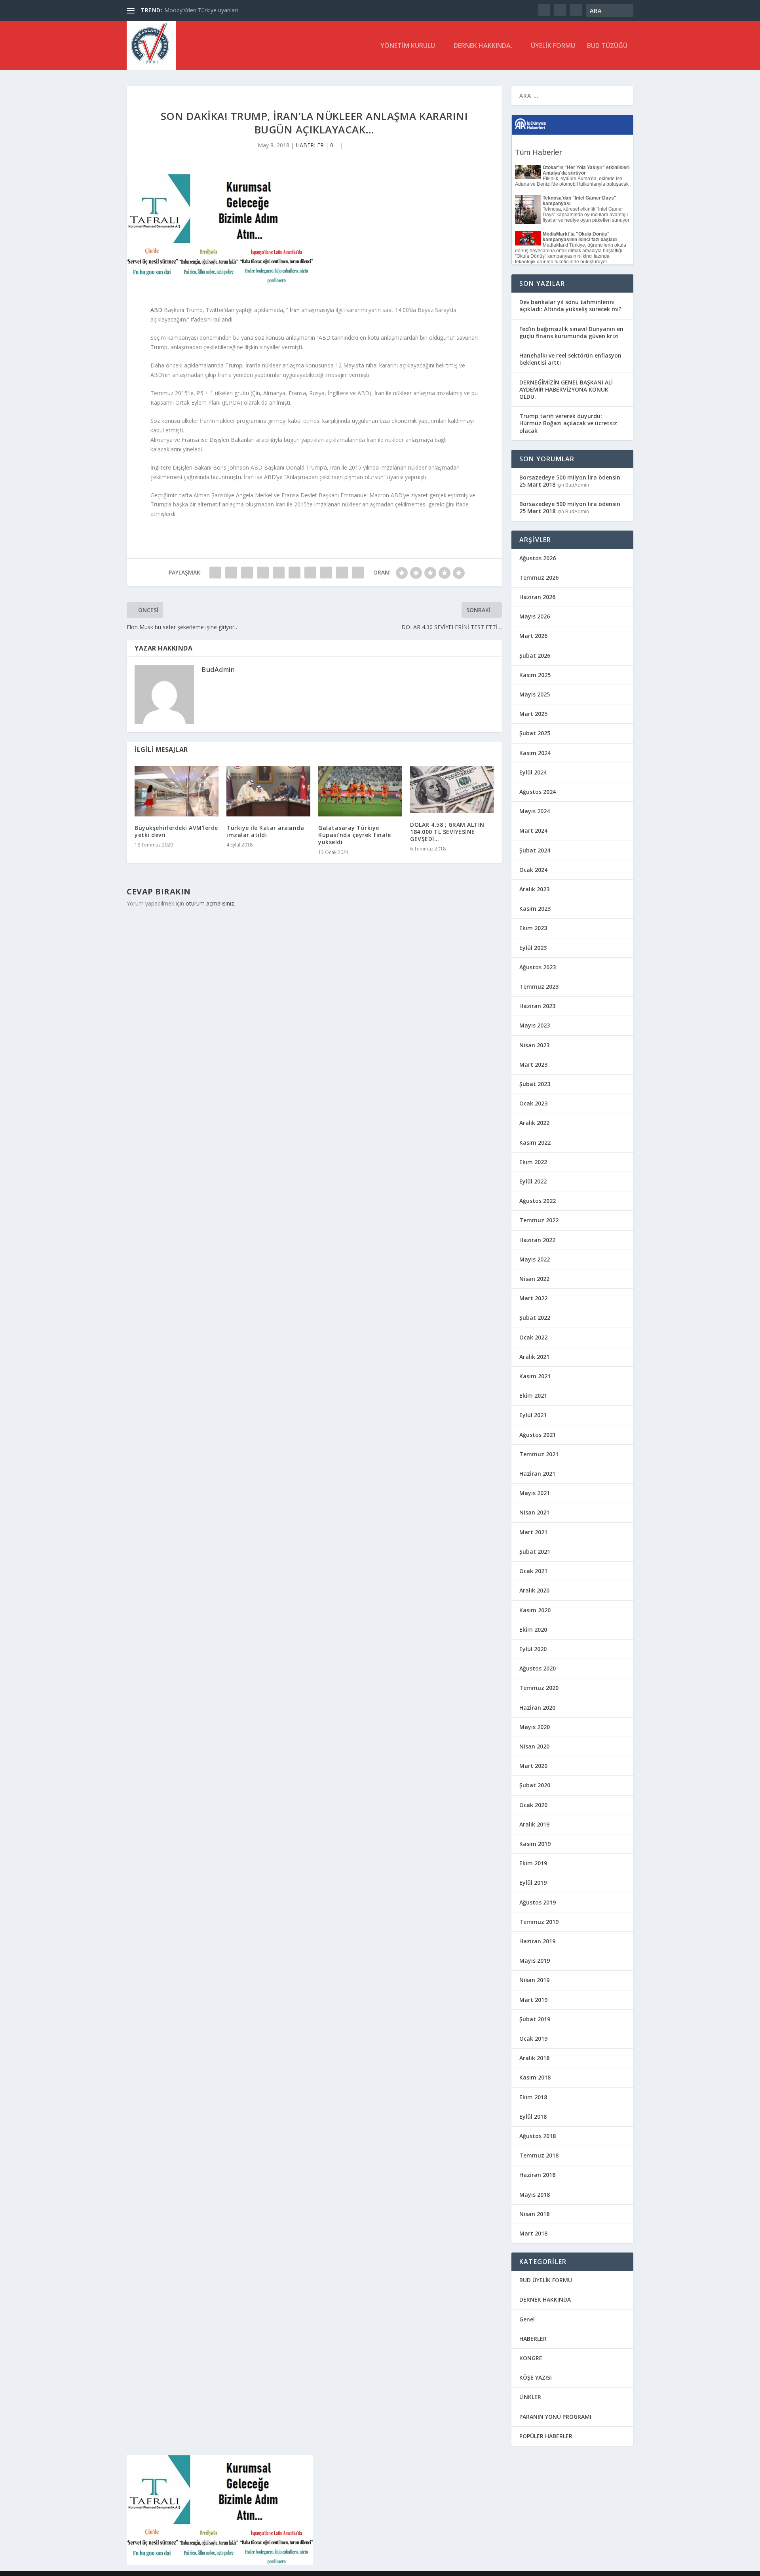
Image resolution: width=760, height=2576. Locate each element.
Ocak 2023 (533, 1103)
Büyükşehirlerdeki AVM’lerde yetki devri (176, 831)
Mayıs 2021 (535, 1493)
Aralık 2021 (534, 1357)
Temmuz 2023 (539, 986)
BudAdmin (218, 670)
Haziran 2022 (537, 1240)
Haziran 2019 (537, 1941)
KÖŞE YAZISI (536, 2377)
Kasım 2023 (535, 908)
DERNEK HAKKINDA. (483, 46)
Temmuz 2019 (539, 1922)
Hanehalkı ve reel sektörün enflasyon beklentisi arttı (570, 359)
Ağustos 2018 (538, 2136)
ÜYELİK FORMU (553, 46)
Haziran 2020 (537, 1708)
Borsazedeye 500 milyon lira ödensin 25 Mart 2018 (570, 481)
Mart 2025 (533, 714)
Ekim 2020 (533, 1630)
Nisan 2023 (534, 1045)
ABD (156, 310)
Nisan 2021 (534, 1512)
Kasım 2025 (535, 675)
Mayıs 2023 (535, 1025)
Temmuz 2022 (539, 1220)
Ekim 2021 (533, 1395)
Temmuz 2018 (539, 2155)
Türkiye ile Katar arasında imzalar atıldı (265, 831)
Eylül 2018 (533, 2117)
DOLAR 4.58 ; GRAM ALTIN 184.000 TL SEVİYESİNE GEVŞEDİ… (447, 832)
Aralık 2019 (534, 1824)
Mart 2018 (533, 2233)
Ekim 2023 (533, 928)
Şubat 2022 (535, 1317)
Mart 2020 (533, 1766)
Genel (527, 2319)
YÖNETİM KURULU (408, 46)
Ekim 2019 (533, 1863)
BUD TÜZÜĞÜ (607, 46)
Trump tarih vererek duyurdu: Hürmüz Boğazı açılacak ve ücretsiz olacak (568, 423)
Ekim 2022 (533, 1162)
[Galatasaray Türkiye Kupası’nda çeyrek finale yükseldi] (360, 791)
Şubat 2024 (535, 850)
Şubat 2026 (535, 655)
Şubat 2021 (535, 1551)
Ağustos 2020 (538, 1668)
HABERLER (310, 145)
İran (295, 310)
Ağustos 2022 (538, 1201)
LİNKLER (530, 2397)
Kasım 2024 (535, 753)
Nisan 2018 (534, 2214)
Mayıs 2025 (535, 694)
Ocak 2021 (533, 1571)
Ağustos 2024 (538, 792)
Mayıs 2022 (535, 1259)
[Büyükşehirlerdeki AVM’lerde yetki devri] (177, 791)
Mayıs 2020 (535, 1727)
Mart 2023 (533, 1064)
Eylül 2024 (533, 772)
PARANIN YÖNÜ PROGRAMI (555, 2417)
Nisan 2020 (534, 1746)
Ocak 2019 (533, 2039)
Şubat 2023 (535, 1084)
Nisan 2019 (534, 1980)
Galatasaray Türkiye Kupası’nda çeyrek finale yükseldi (354, 835)
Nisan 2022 (534, 1279)
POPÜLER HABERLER (546, 2436)
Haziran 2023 (537, 1006)
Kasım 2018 (535, 2077)
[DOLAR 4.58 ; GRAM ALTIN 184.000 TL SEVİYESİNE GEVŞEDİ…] (452, 790)
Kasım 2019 (535, 1844)
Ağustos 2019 (538, 1902)
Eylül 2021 (533, 1415)
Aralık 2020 (534, 1590)
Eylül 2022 (533, 1181)
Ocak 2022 (533, 1337)
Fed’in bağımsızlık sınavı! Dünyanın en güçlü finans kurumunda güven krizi (571, 332)
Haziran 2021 (537, 1473)
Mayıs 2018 (535, 2195)
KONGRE (531, 2358)
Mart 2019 (533, 2000)
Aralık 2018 (534, 2058)
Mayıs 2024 (535, 811)
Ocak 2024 (533, 870)
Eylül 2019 (533, 1883)
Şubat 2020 (535, 1785)
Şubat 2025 (535, 733)
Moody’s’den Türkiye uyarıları (201, 10)
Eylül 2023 (533, 948)
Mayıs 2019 (535, 1961)
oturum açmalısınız (210, 903)
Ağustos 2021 (538, 1435)
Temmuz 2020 (539, 1688)
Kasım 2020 (535, 1610)
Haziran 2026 (537, 597)
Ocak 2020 (533, 1805)
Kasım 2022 (535, 1142)
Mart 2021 (533, 1532)
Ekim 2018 (533, 2097)
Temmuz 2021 (539, 1454)
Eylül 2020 (533, 1649)
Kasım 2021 (535, 1376)
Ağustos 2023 (538, 967)
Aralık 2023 (534, 889)
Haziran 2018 (537, 2175)
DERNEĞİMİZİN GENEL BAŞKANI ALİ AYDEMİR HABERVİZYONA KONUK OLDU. (566, 389)
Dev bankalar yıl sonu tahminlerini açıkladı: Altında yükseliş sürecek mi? (570, 305)
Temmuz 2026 (539, 577)
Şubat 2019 (535, 2019)
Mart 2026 (533, 636)
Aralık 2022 (534, 1123)
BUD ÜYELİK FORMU (546, 2280)
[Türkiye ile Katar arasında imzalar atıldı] (268, 791)
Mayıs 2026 (535, 616)
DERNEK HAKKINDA (545, 2299)
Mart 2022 (533, 1298)
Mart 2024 (533, 830)
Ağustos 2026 (538, 558)
